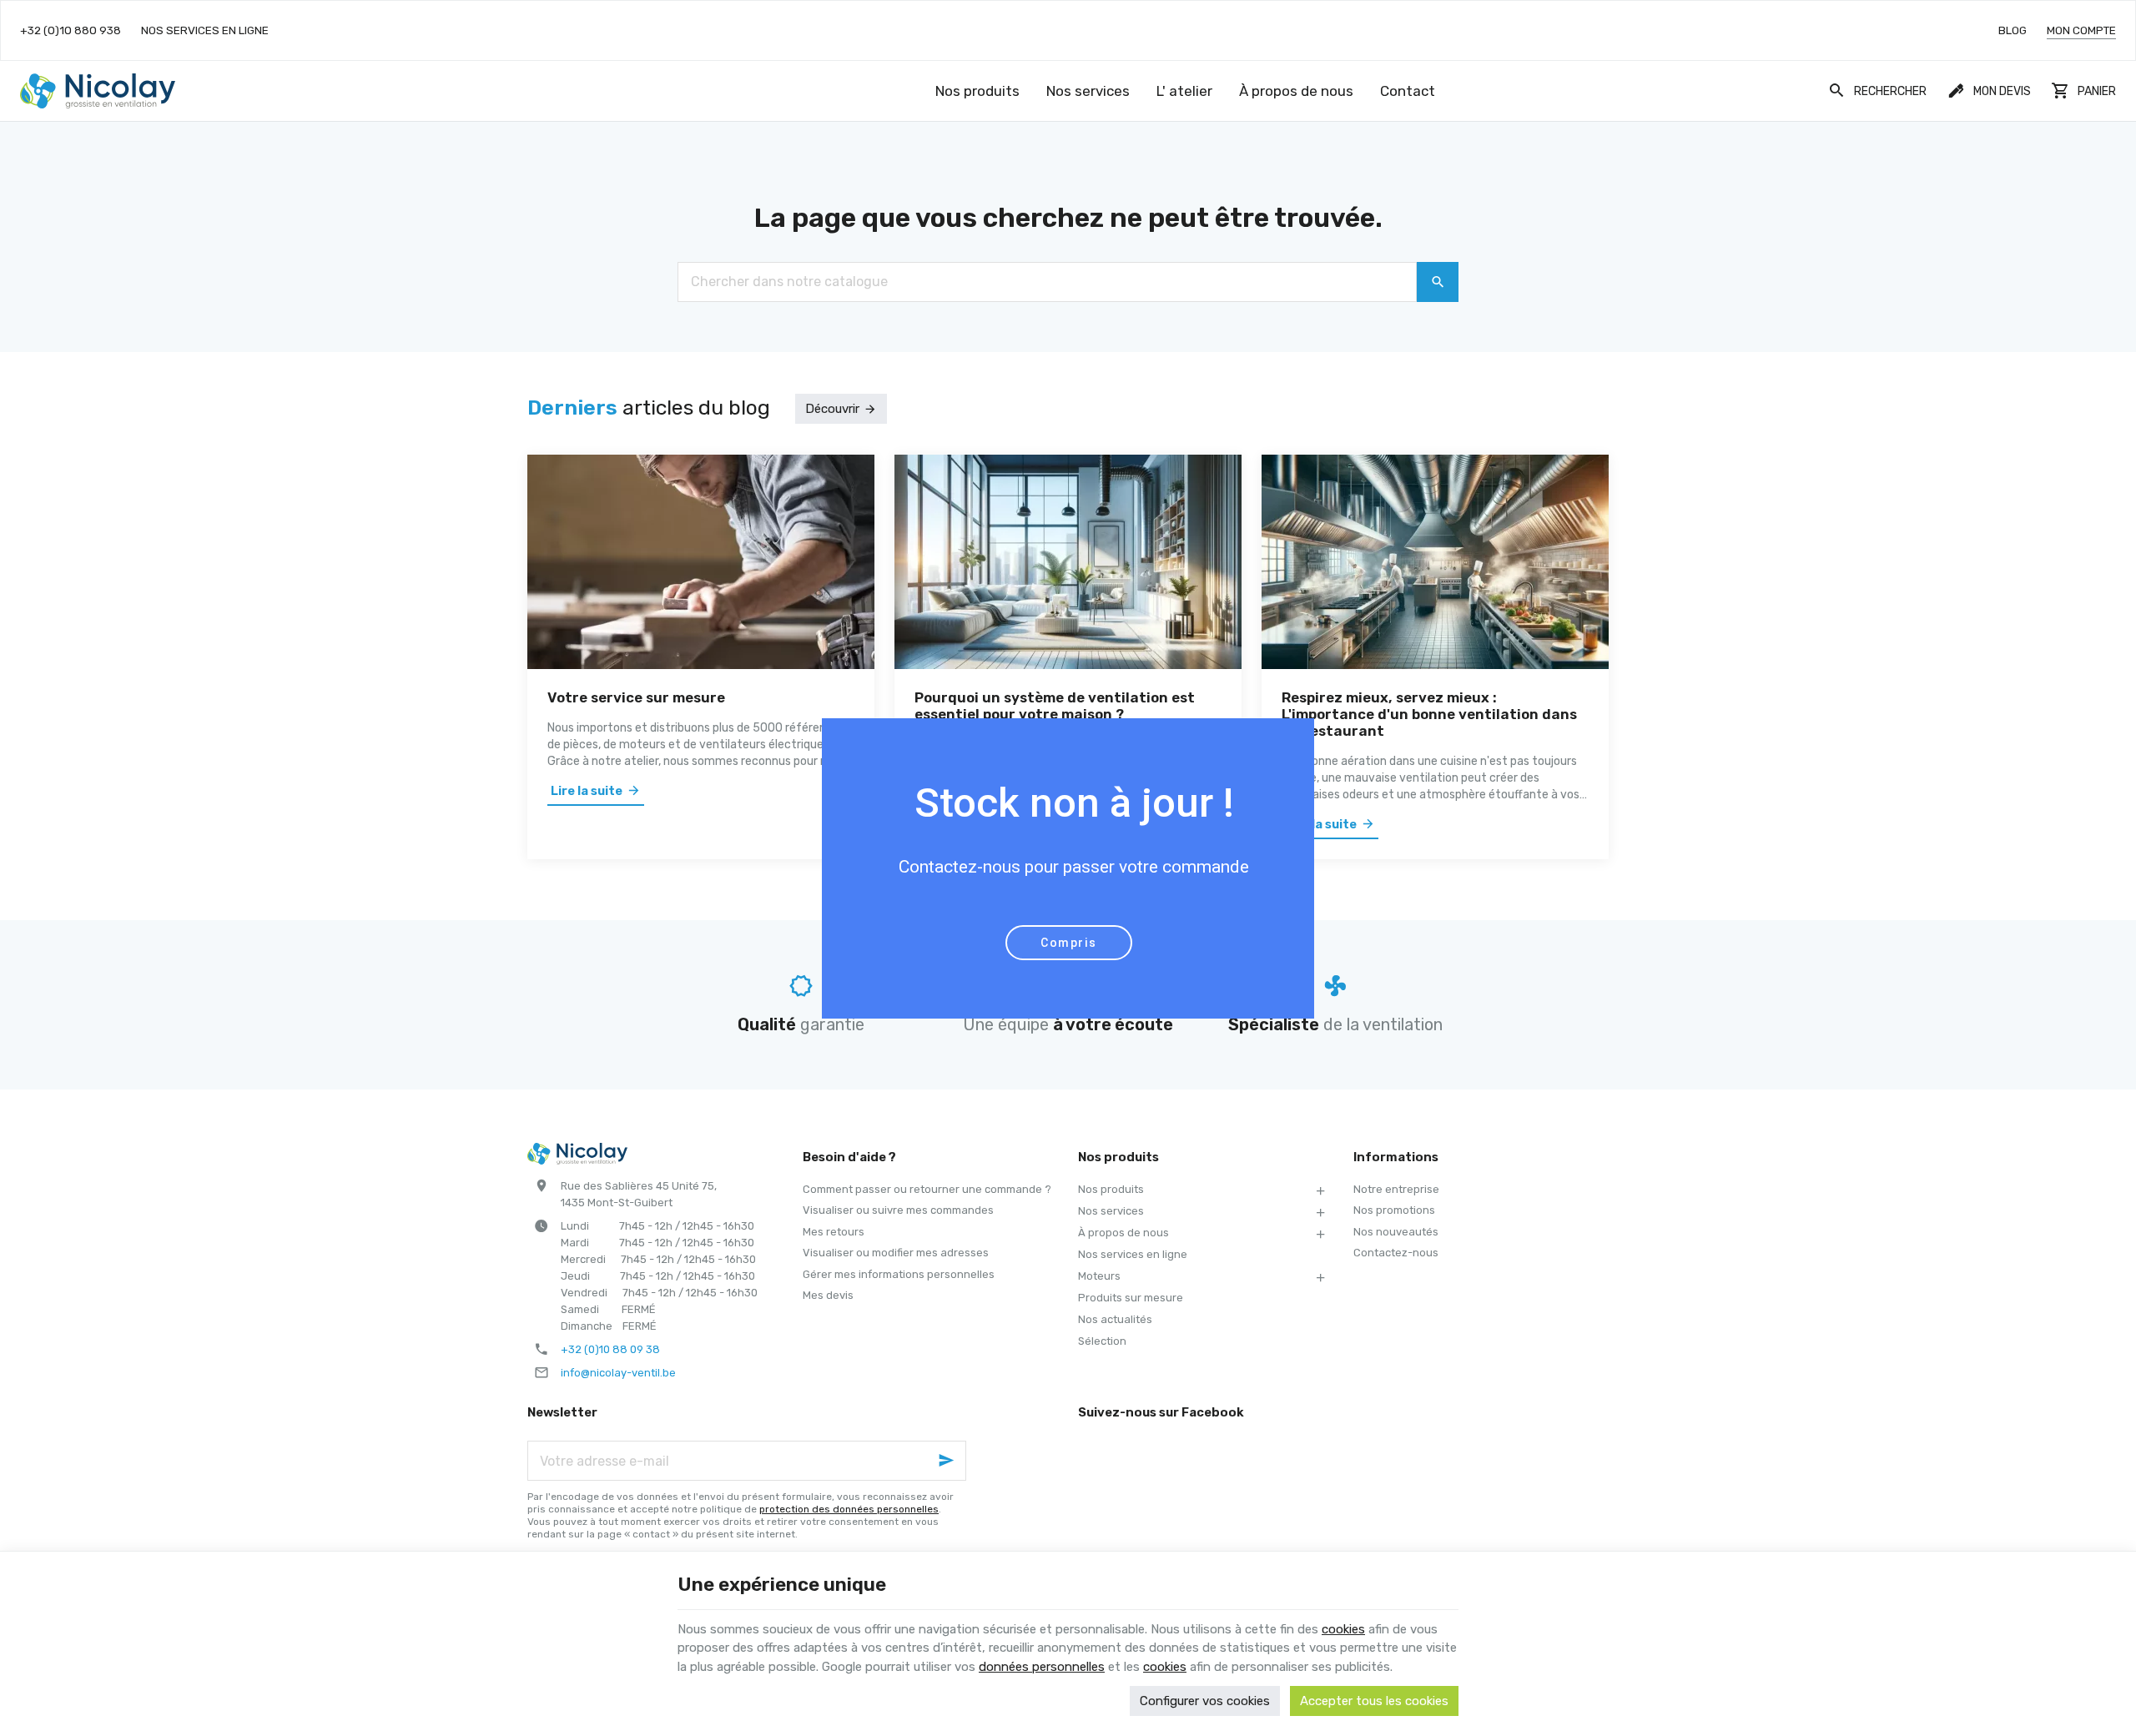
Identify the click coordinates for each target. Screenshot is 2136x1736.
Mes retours (834, 1232)
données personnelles (1042, 1667)
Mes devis (828, 1295)
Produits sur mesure (1131, 1298)
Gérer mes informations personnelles (899, 1274)
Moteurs (1099, 1276)
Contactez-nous (1396, 1253)
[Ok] (946, 1461)
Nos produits (1111, 1189)
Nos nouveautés (1396, 1232)
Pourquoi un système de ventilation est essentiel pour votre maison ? (1055, 706)
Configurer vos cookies (1205, 1701)
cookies (1343, 1629)
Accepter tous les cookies (1374, 1701)
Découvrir (832, 409)
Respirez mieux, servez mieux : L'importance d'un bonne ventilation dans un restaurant (1429, 714)
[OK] (1438, 282)
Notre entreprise (1396, 1189)
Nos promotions (1394, 1210)
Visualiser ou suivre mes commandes (898, 1210)
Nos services (1111, 1211)
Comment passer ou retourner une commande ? (927, 1189)
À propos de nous (1123, 1233)
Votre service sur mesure (636, 697)
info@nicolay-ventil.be (618, 1373)
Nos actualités (1115, 1319)
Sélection (1102, 1341)
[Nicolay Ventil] (98, 91)
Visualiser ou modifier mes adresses (896, 1253)
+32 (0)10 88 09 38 (610, 1349)
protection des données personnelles (849, 1509)
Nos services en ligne (1133, 1254)
